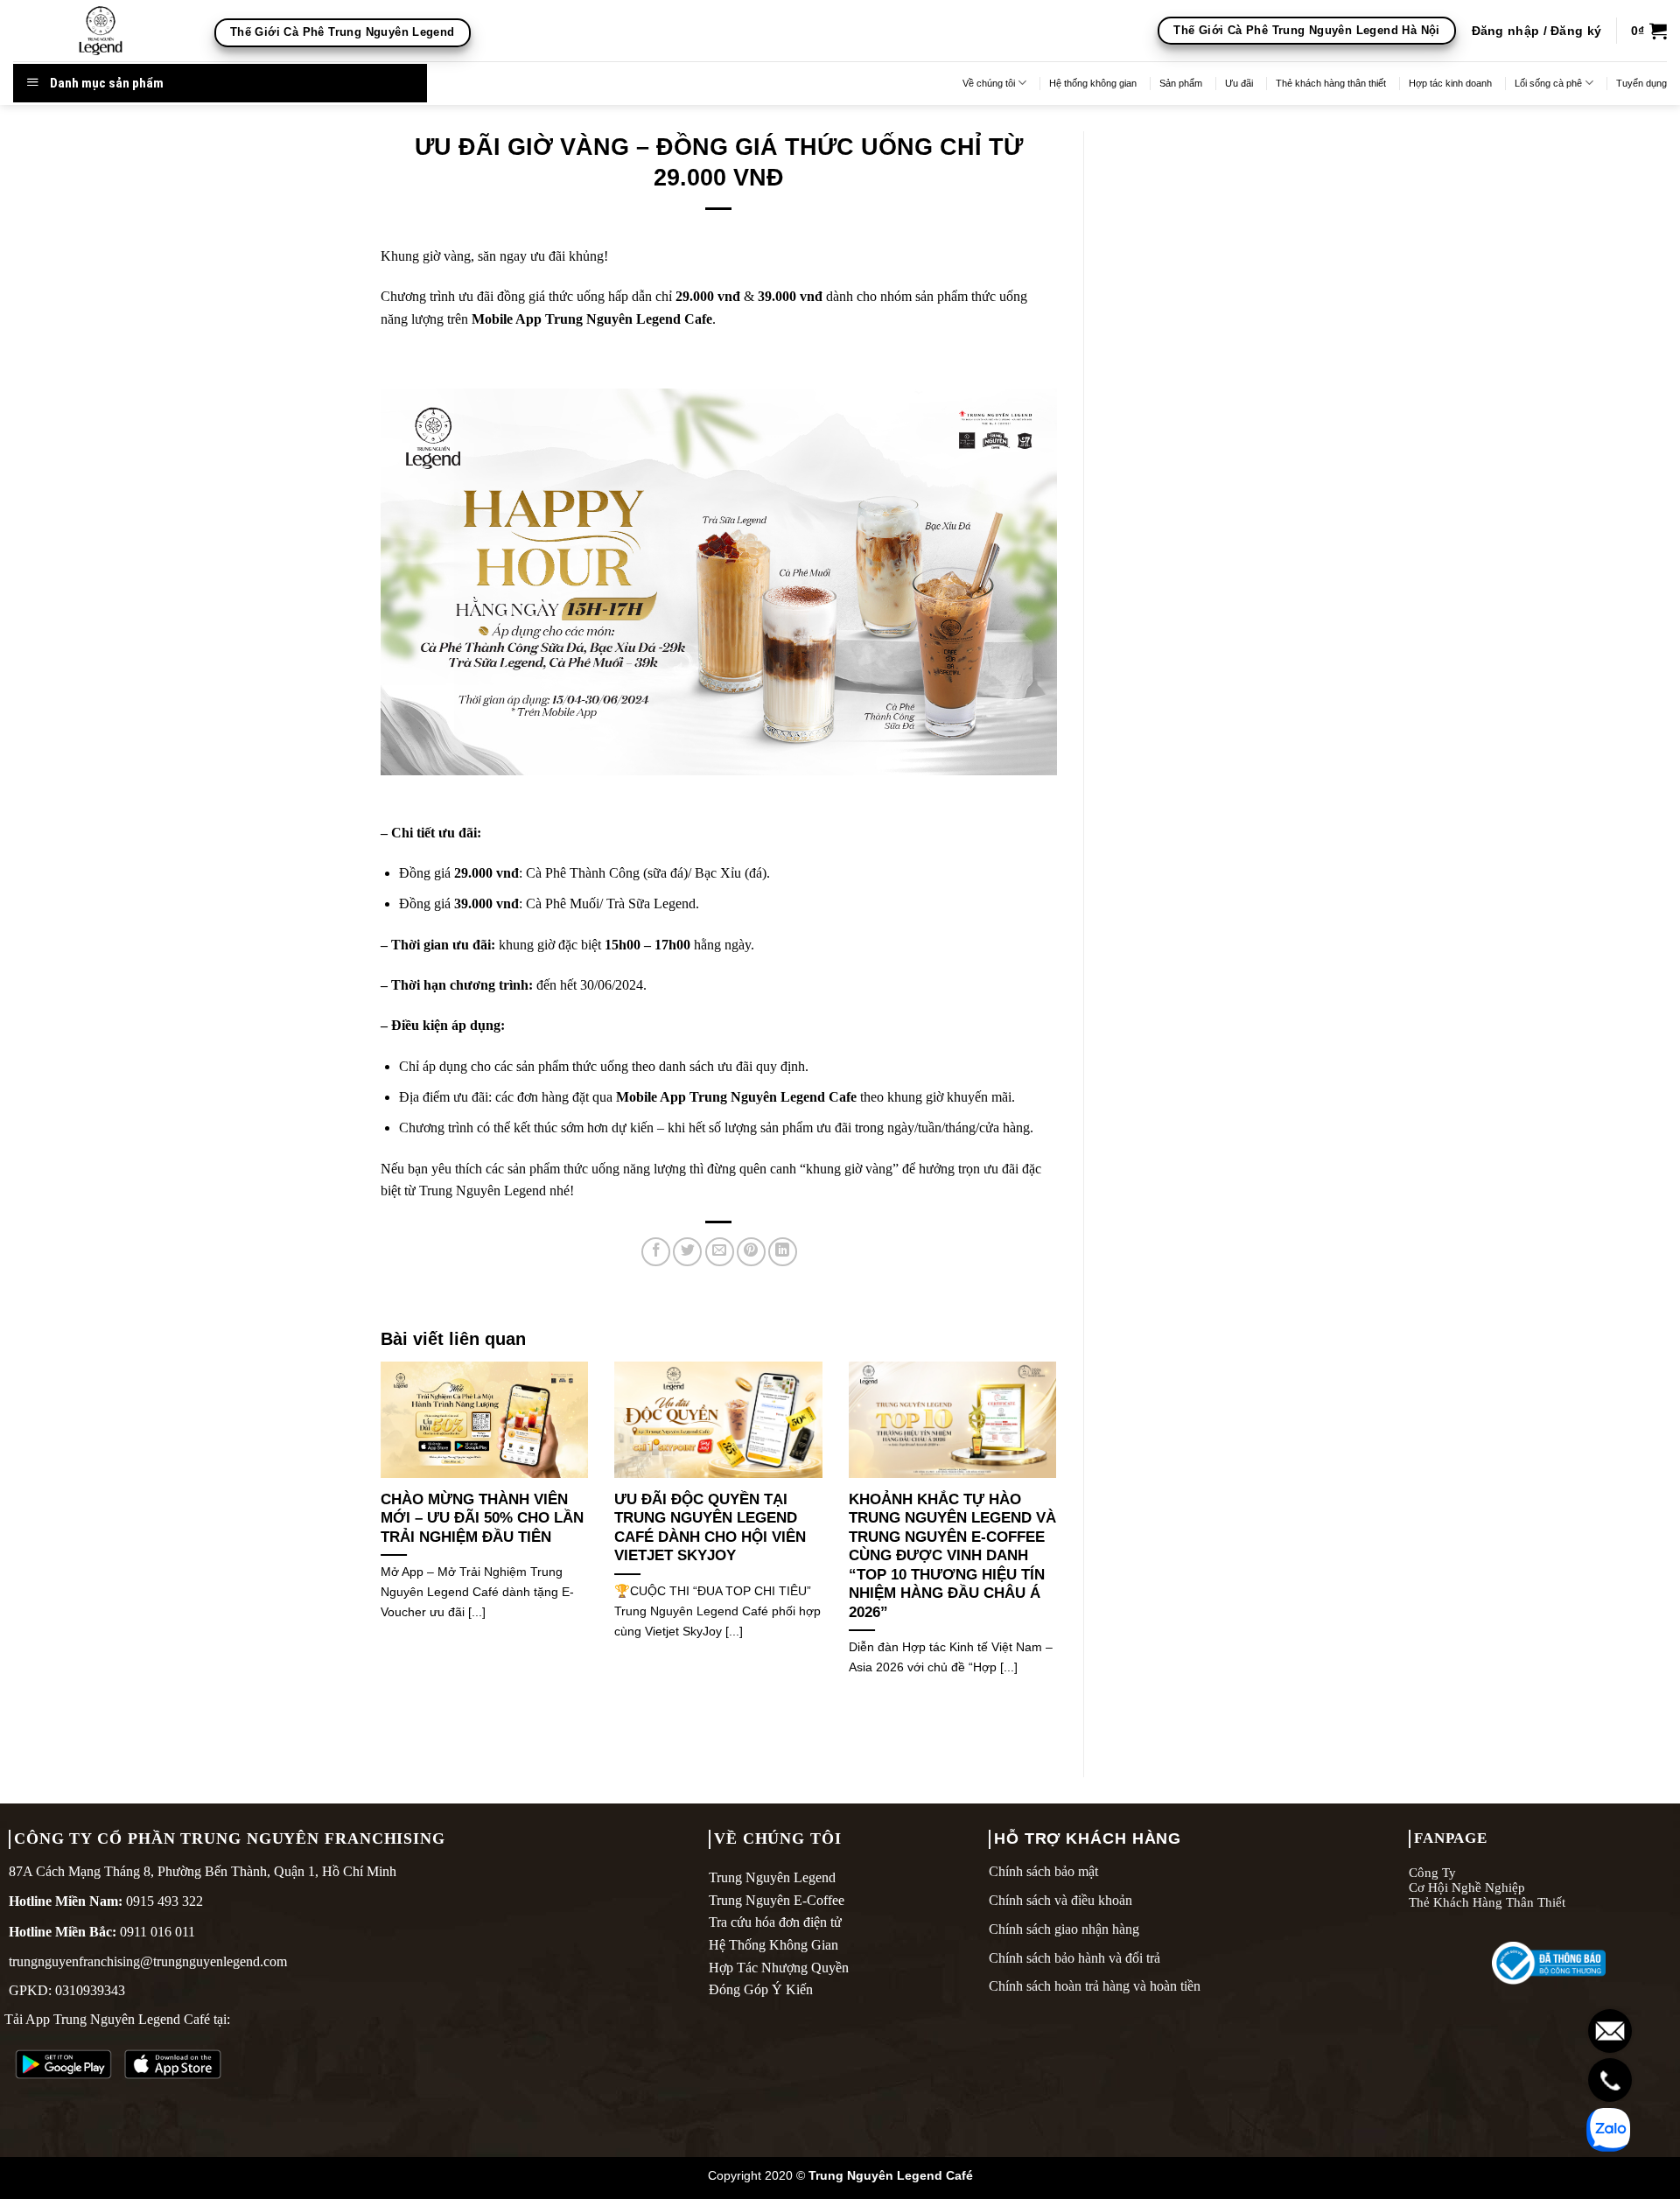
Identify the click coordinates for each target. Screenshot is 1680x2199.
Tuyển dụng (1641, 83)
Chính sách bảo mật (1043, 1871)
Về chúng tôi (989, 83)
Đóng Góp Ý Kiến (761, 1989)
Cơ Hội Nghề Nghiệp (1467, 1887)
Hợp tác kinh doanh (1450, 83)
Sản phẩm (1181, 83)
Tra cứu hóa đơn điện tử (775, 1922)
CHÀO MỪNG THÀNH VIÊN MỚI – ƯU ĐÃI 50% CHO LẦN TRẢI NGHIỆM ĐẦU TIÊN (482, 1518)
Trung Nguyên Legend (772, 1877)
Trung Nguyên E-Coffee (777, 1900)
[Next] (1060, 1541)
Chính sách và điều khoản (1060, 1900)
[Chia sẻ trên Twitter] (687, 1252)
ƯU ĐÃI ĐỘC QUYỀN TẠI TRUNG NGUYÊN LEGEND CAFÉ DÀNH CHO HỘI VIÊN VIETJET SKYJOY (710, 1528)
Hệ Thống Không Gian (773, 1945)
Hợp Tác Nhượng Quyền (779, 1968)
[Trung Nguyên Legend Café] (101, 31)
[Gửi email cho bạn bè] (720, 1252)
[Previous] (377, 1541)
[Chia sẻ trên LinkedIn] (783, 1252)
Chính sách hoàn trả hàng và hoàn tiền (1095, 1986)
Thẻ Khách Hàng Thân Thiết (1487, 1902)
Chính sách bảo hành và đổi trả (1074, 1958)
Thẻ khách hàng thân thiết (1331, 83)
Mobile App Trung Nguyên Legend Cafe (592, 319)
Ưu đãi (1239, 83)
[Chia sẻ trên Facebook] (656, 1252)
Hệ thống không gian (1093, 83)
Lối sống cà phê (1548, 83)
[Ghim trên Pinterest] (751, 1252)
